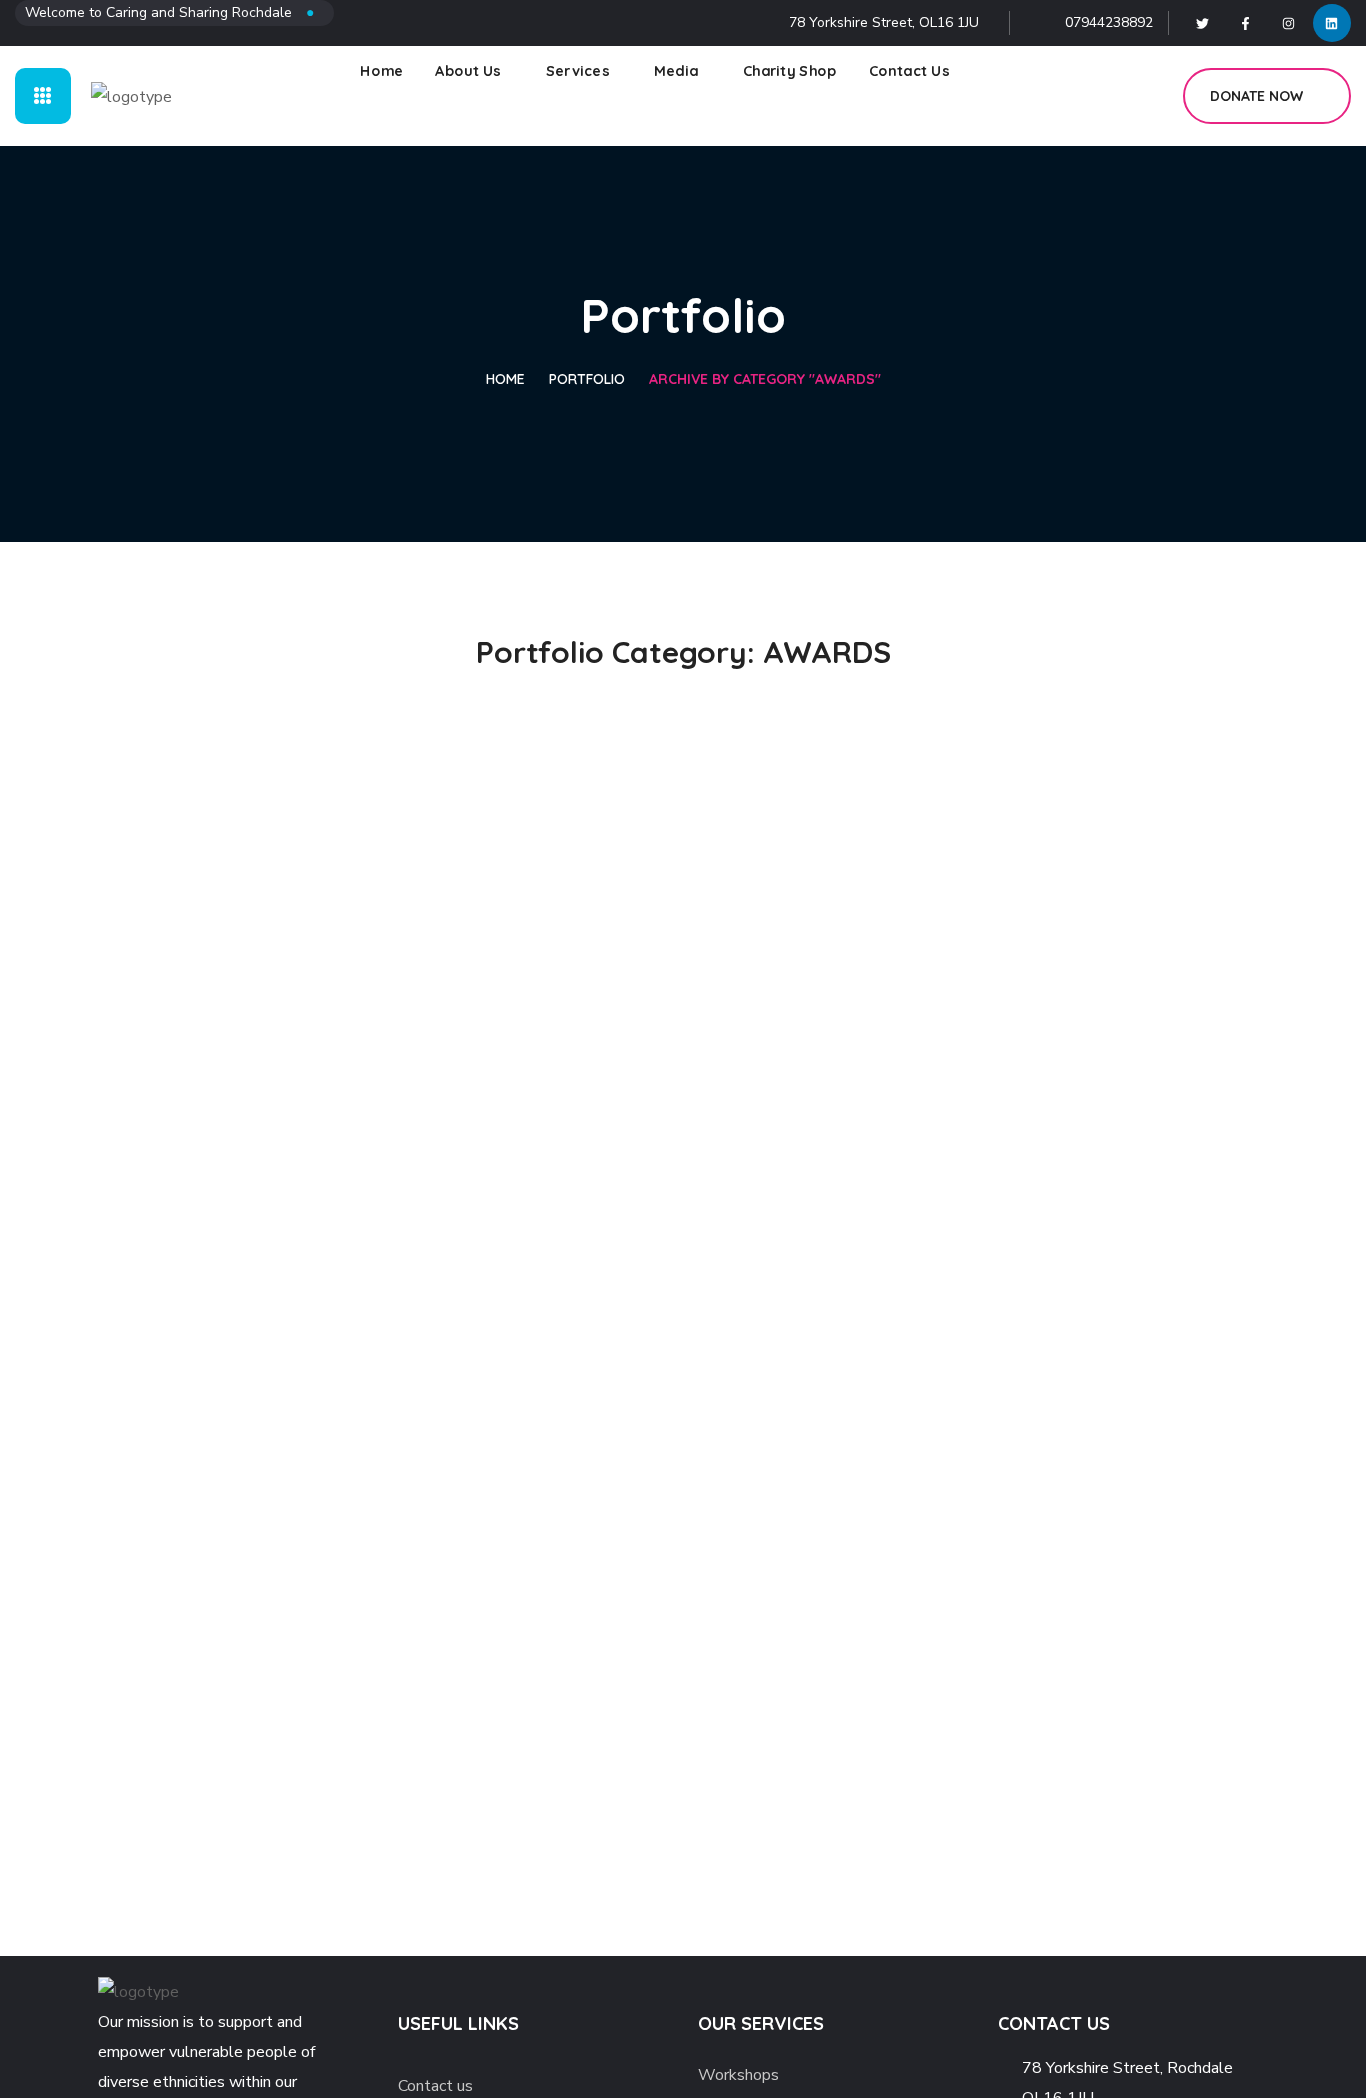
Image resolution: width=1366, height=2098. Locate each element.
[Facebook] (1246, 23)
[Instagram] (1289, 23)
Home (505, 379)
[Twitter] (1203, 23)
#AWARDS (184, 672)
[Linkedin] (1332, 23)
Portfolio (587, 379)
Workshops (738, 2075)
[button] (1145, 96)
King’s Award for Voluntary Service (1052, 622)
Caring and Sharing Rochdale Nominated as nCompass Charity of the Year (672, 592)
